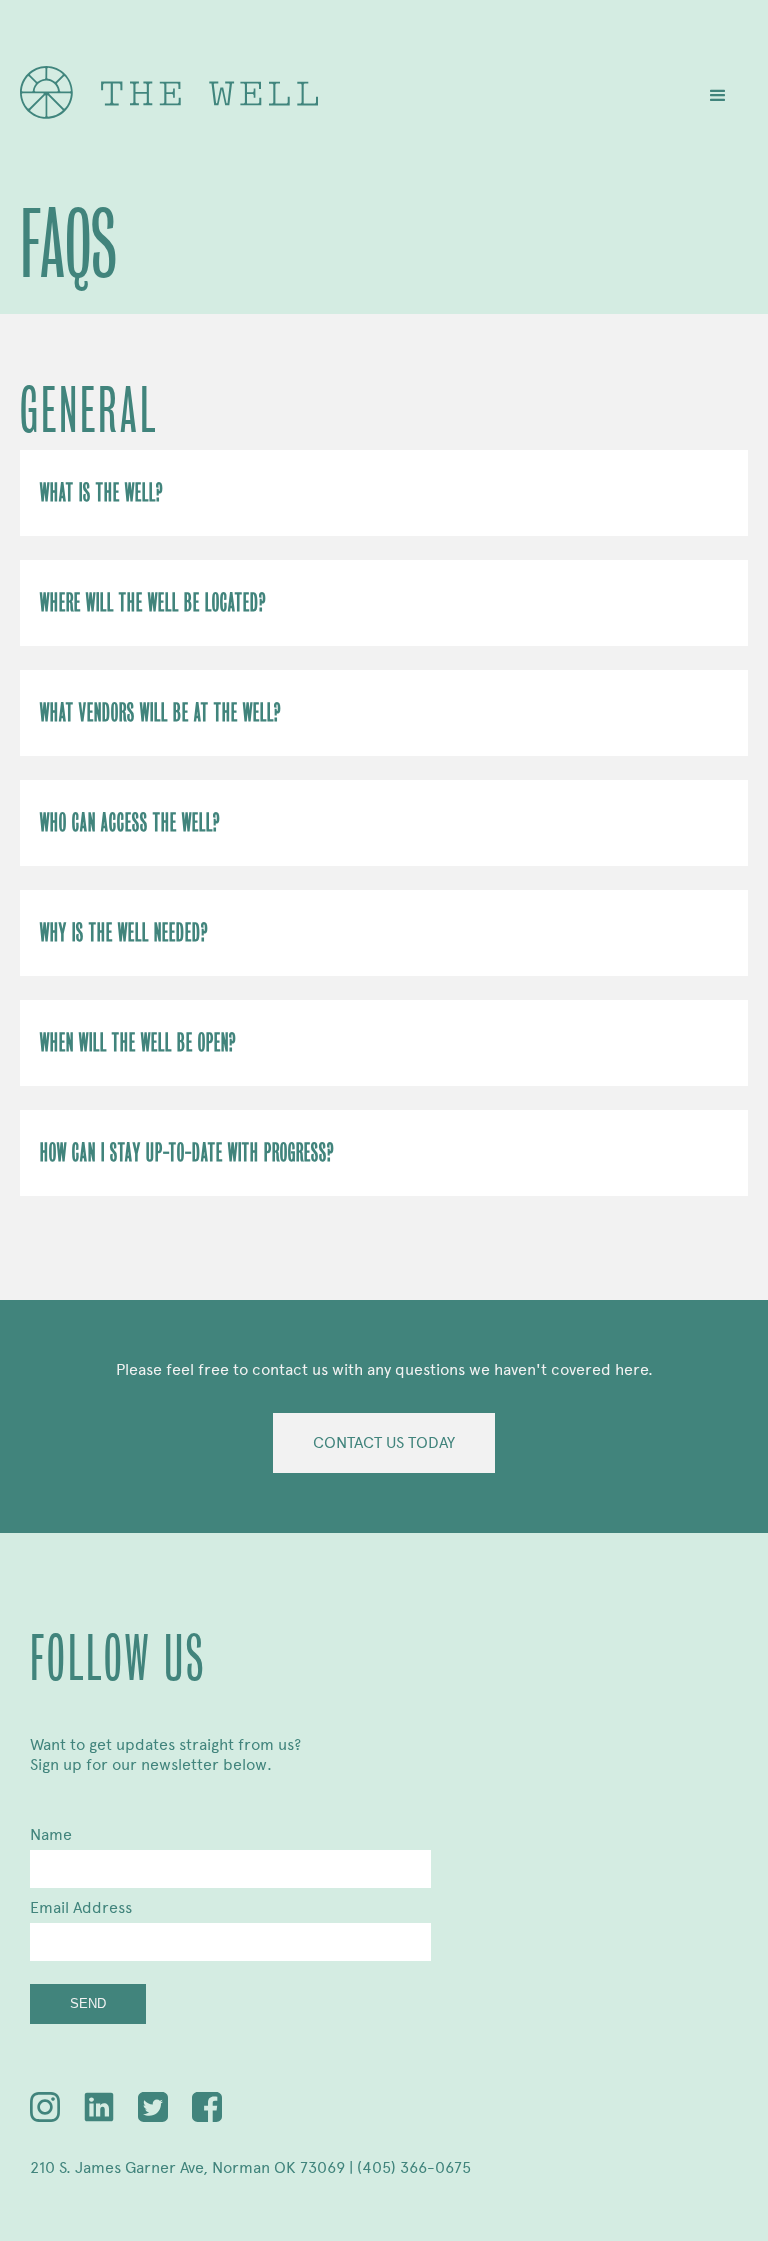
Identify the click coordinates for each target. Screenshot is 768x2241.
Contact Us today (384, 1442)
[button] (718, 96)
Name (51, 1834)
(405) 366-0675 (414, 2167)
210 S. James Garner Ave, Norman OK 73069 (187, 2167)
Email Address (81, 1907)
